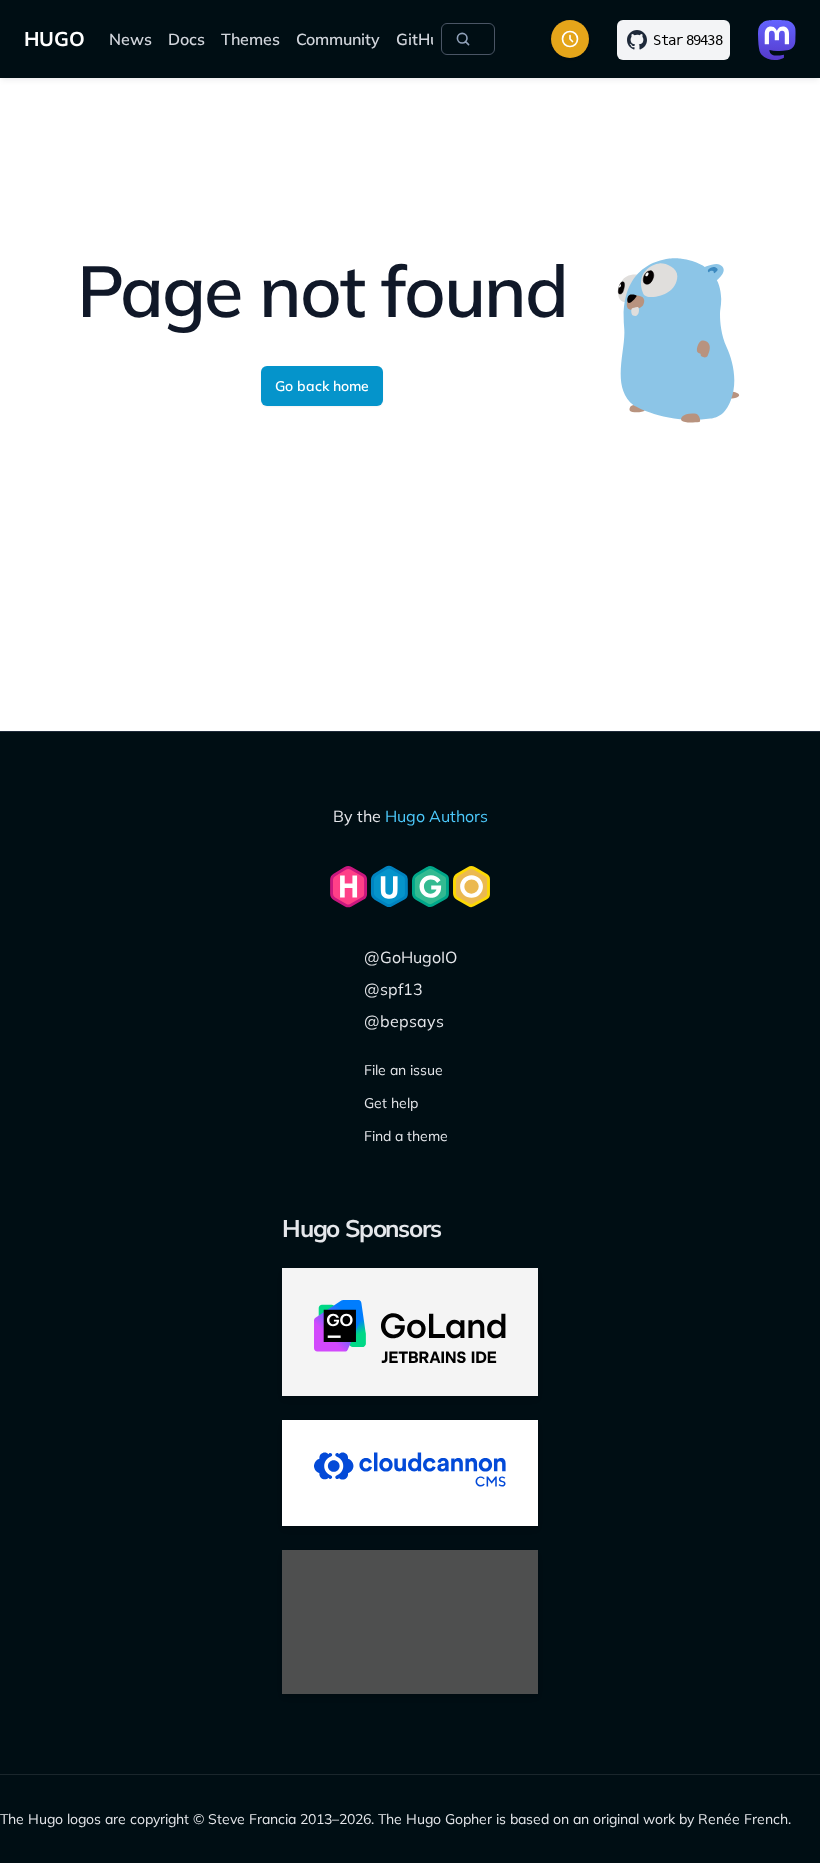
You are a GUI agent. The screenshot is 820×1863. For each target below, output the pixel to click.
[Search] (468, 39)
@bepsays (404, 1021)
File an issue (403, 1070)
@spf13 (393, 989)
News (130, 39)
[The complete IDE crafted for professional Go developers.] (410, 1332)
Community (338, 39)
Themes (250, 39)
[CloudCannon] (410, 1473)
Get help (391, 1103)
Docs (186, 39)
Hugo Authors (436, 816)
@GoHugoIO (410, 957)
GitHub (422, 39)
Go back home (322, 386)
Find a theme (406, 1136)
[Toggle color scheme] (570, 39)
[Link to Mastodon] (777, 40)
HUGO (54, 38)
